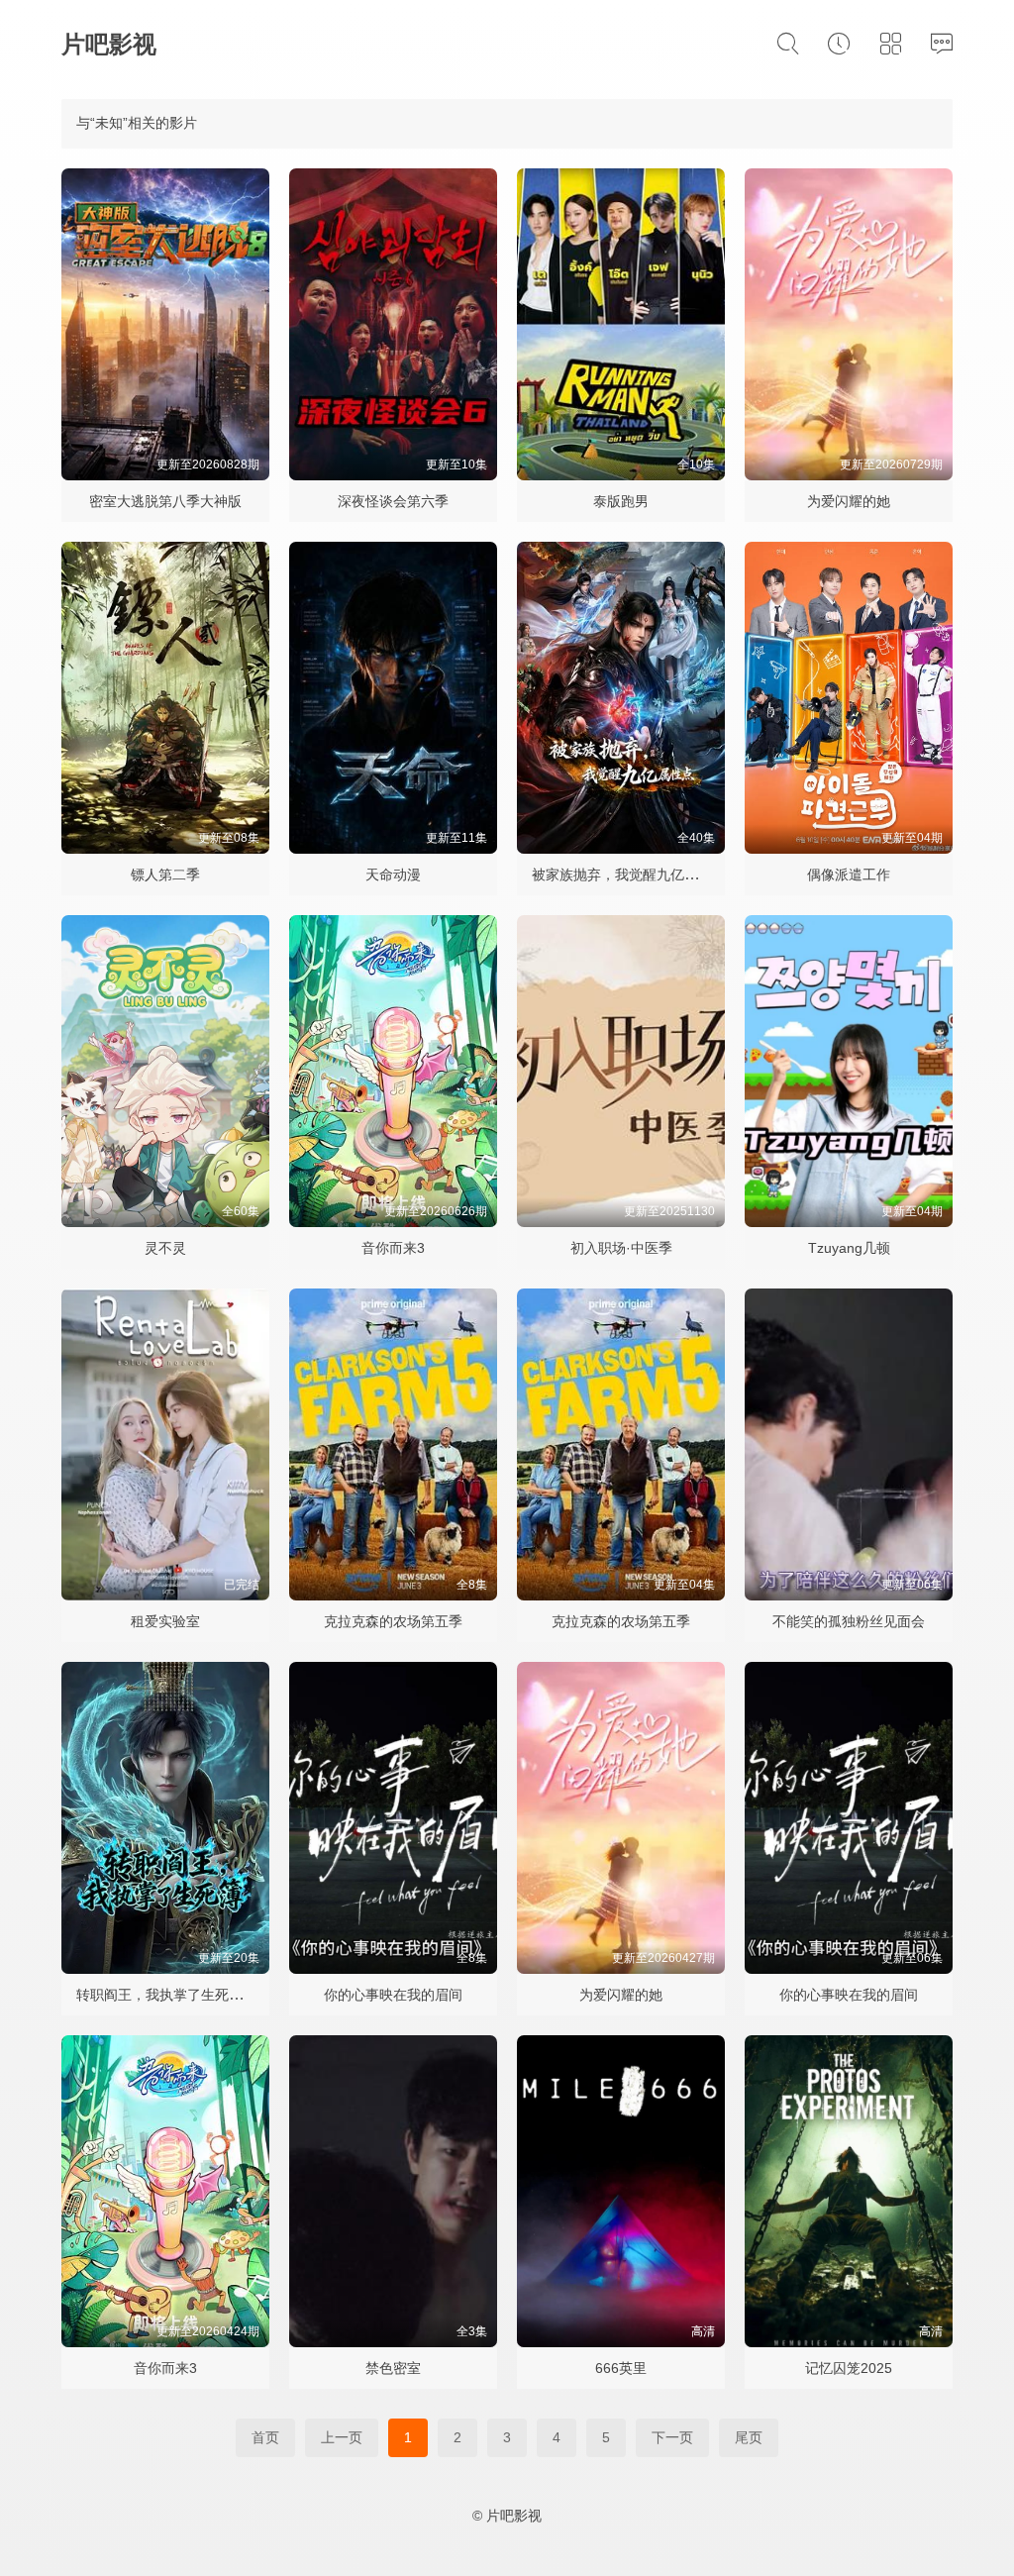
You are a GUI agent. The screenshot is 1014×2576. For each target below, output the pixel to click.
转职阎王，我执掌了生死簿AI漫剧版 (187, 1995)
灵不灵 (165, 1248)
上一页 (342, 2437)
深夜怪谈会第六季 (393, 501)
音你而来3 (393, 1248)
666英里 (621, 2368)
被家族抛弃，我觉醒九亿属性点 (629, 875)
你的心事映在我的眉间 (393, 1995)
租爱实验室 (165, 1621)
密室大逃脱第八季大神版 (165, 501)
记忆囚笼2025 (849, 2368)
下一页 (672, 2437)
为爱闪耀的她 (849, 501)
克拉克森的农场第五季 (393, 1621)
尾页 (749, 2437)
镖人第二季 (165, 875)
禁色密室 (393, 2368)
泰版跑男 (621, 501)
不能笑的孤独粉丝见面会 (849, 1621)
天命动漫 (393, 875)
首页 (265, 2437)
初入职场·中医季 (621, 1248)
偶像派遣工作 (849, 875)
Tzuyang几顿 (849, 1248)
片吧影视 (109, 44)
